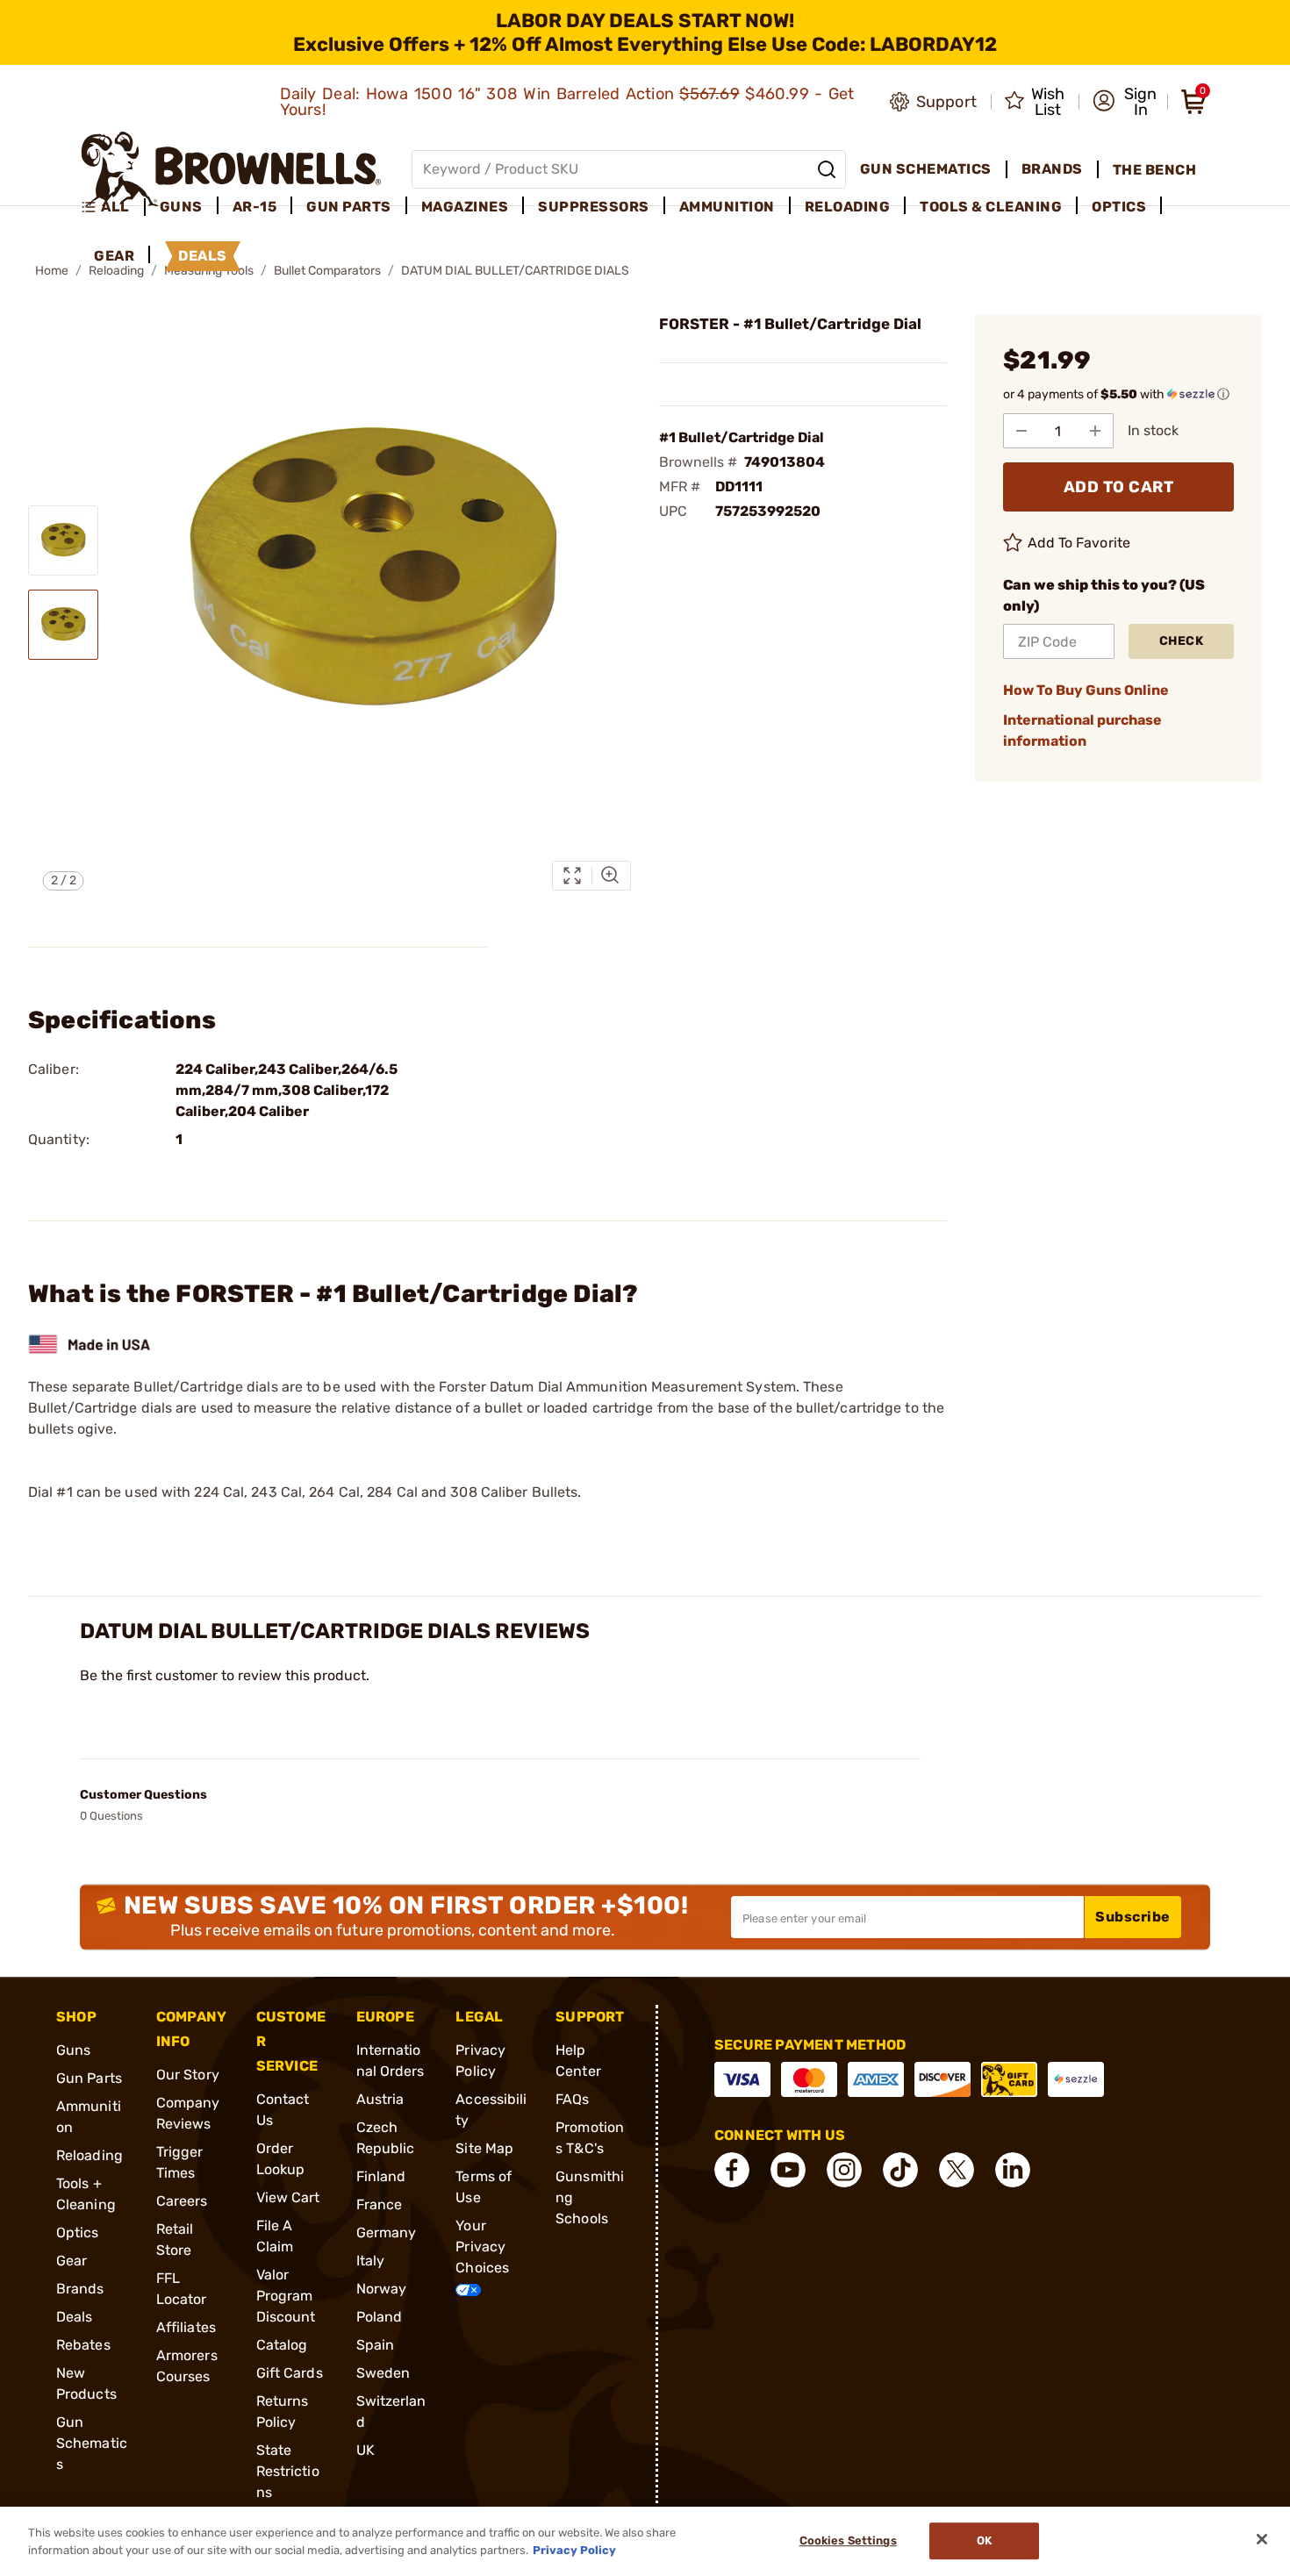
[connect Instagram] (844, 2170)
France (380, 2204)
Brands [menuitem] (1052, 169)
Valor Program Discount (286, 2296)
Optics (78, 2233)
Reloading (90, 2155)
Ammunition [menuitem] (727, 207)
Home (52, 271)
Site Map (484, 2148)
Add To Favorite (1079, 543)
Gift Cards (290, 2373)
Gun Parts (89, 2078)
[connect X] (957, 2170)
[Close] (1262, 2539)
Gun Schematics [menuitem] (926, 169)
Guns (73, 2050)
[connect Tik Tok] (900, 2170)
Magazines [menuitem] (465, 207)
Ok (984, 2541)
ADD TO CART (1119, 487)
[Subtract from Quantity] (1021, 431)
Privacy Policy (574, 2549)
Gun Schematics (92, 2443)
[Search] (827, 169)
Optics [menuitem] (1119, 207)
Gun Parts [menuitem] (349, 207)
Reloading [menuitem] (848, 207)
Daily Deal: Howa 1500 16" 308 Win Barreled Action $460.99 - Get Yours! (567, 102)
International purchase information (1082, 730)
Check (1182, 641)
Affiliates (186, 2327)
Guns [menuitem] (181, 207)
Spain (376, 2345)
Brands (80, 2289)
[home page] (231, 169)
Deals (75, 2317)
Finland (381, 2176)
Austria (380, 2099)
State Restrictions (288, 2471)
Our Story (188, 2075)
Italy (371, 2261)
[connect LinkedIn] (1013, 2170)
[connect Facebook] (732, 2170)
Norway (382, 2289)
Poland (380, 2317)
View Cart (288, 2197)
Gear (72, 2261)
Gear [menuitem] (114, 256)
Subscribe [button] (1133, 1917)
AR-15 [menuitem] (255, 207)
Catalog (282, 2345)
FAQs (572, 2099)
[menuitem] (113, 207)
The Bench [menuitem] (1155, 170)
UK (365, 2450)
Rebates (83, 2345)
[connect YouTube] (788, 2170)
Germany (387, 2233)
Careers (182, 2201)
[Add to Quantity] (1095, 431)
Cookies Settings (848, 2541)
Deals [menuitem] (203, 256)
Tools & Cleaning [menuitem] (991, 207)
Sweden (383, 2373)
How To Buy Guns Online (1086, 690)
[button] (1125, 102)
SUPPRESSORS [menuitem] (594, 207)
